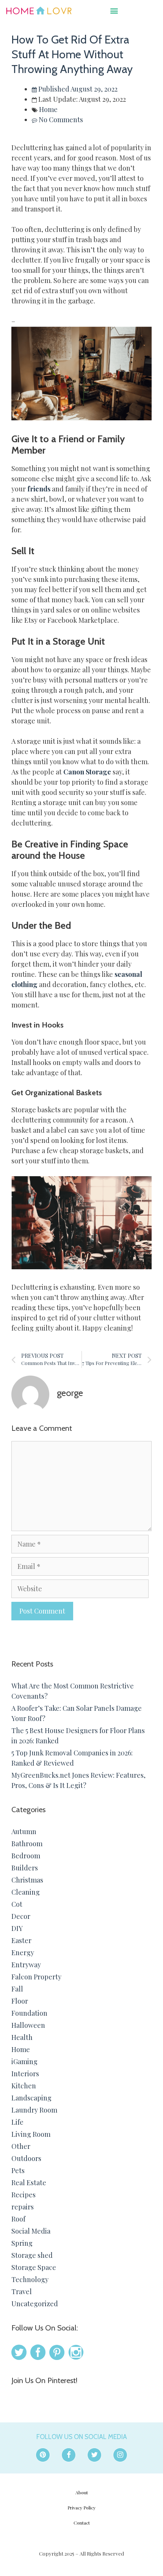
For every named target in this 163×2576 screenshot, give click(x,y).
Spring (22, 2243)
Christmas (27, 1880)
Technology (30, 2279)
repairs (23, 2207)
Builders (25, 1868)
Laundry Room (34, 2110)
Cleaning (26, 1892)
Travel (22, 2292)
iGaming (24, 2061)
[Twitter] (94, 2455)
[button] (114, 10)
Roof (18, 2219)
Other (21, 2146)
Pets (18, 2170)
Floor (20, 2001)
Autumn (24, 1831)
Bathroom (27, 1844)
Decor (21, 1916)
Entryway (26, 1965)
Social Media (31, 2231)
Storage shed (32, 2255)
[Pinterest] (43, 2455)
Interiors (25, 2074)
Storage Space (34, 2267)
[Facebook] (69, 2455)
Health (22, 2037)
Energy (23, 1953)
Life (17, 2122)
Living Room (31, 2134)
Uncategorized (35, 2304)
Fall (17, 1989)
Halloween (28, 2025)
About (82, 2492)
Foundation (29, 2013)
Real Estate (29, 2183)
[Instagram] (120, 2455)
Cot (17, 1904)
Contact (82, 2523)
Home (48, 109)
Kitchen (24, 2086)
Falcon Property (36, 1977)
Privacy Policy (81, 2508)
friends (39, 489)
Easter (21, 1940)
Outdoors (26, 2158)
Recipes (24, 2195)
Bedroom (26, 1856)
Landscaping (31, 2098)
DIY (17, 1928)
